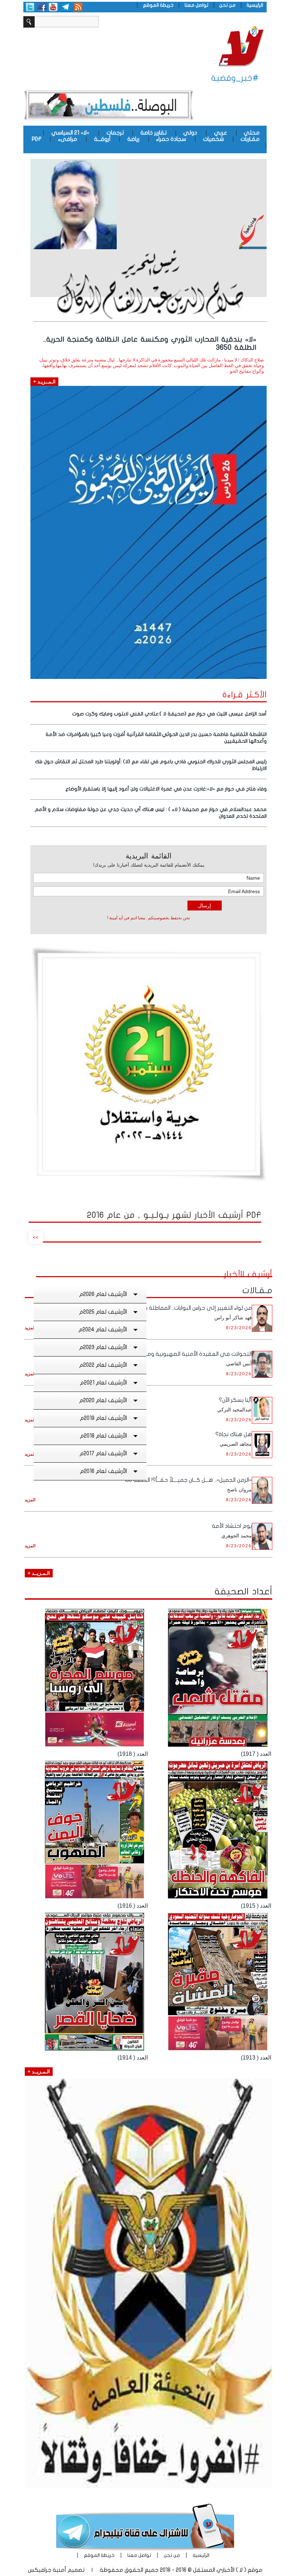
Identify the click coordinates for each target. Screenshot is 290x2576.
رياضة (133, 139)
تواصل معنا (196, 5)
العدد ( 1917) (256, 1754)
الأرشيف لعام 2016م (103, 1471)
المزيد (30, 1328)
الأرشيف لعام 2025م (103, 1312)
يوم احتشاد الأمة (232, 1526)
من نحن (227, 5)
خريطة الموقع (158, 5)
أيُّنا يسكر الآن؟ (235, 1400)
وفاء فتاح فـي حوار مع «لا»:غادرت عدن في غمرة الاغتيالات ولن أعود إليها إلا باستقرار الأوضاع (166, 789)
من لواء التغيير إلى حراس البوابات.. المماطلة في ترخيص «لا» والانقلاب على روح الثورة (151, 1308)
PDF (37, 139)
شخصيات (213, 139)
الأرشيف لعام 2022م (103, 1365)
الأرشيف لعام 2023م (103, 1347)
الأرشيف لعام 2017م (103, 1453)
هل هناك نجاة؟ (234, 1434)
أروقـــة (102, 139)
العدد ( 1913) (256, 2058)
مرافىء (68, 139)
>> (36, 1237)
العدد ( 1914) (133, 2058)
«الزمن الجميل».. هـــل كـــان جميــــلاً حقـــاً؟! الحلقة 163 (188, 1480)
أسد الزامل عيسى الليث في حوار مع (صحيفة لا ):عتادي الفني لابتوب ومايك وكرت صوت (169, 714)
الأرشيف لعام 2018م (103, 1436)
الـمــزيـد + (44, 382)
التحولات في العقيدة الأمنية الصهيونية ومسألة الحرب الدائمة (178, 1354)
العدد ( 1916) (133, 1906)
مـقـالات (257, 1290)
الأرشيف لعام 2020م (103, 1400)
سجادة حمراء (171, 139)
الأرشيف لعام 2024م (103, 1330)
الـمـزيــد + (39, 1573)
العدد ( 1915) (256, 1906)
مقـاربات (250, 139)
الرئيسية (255, 5)
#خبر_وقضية (235, 78)
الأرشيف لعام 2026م (103, 1294)
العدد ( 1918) (133, 1754)
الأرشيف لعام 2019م (103, 1418)
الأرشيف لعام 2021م (103, 1383)
